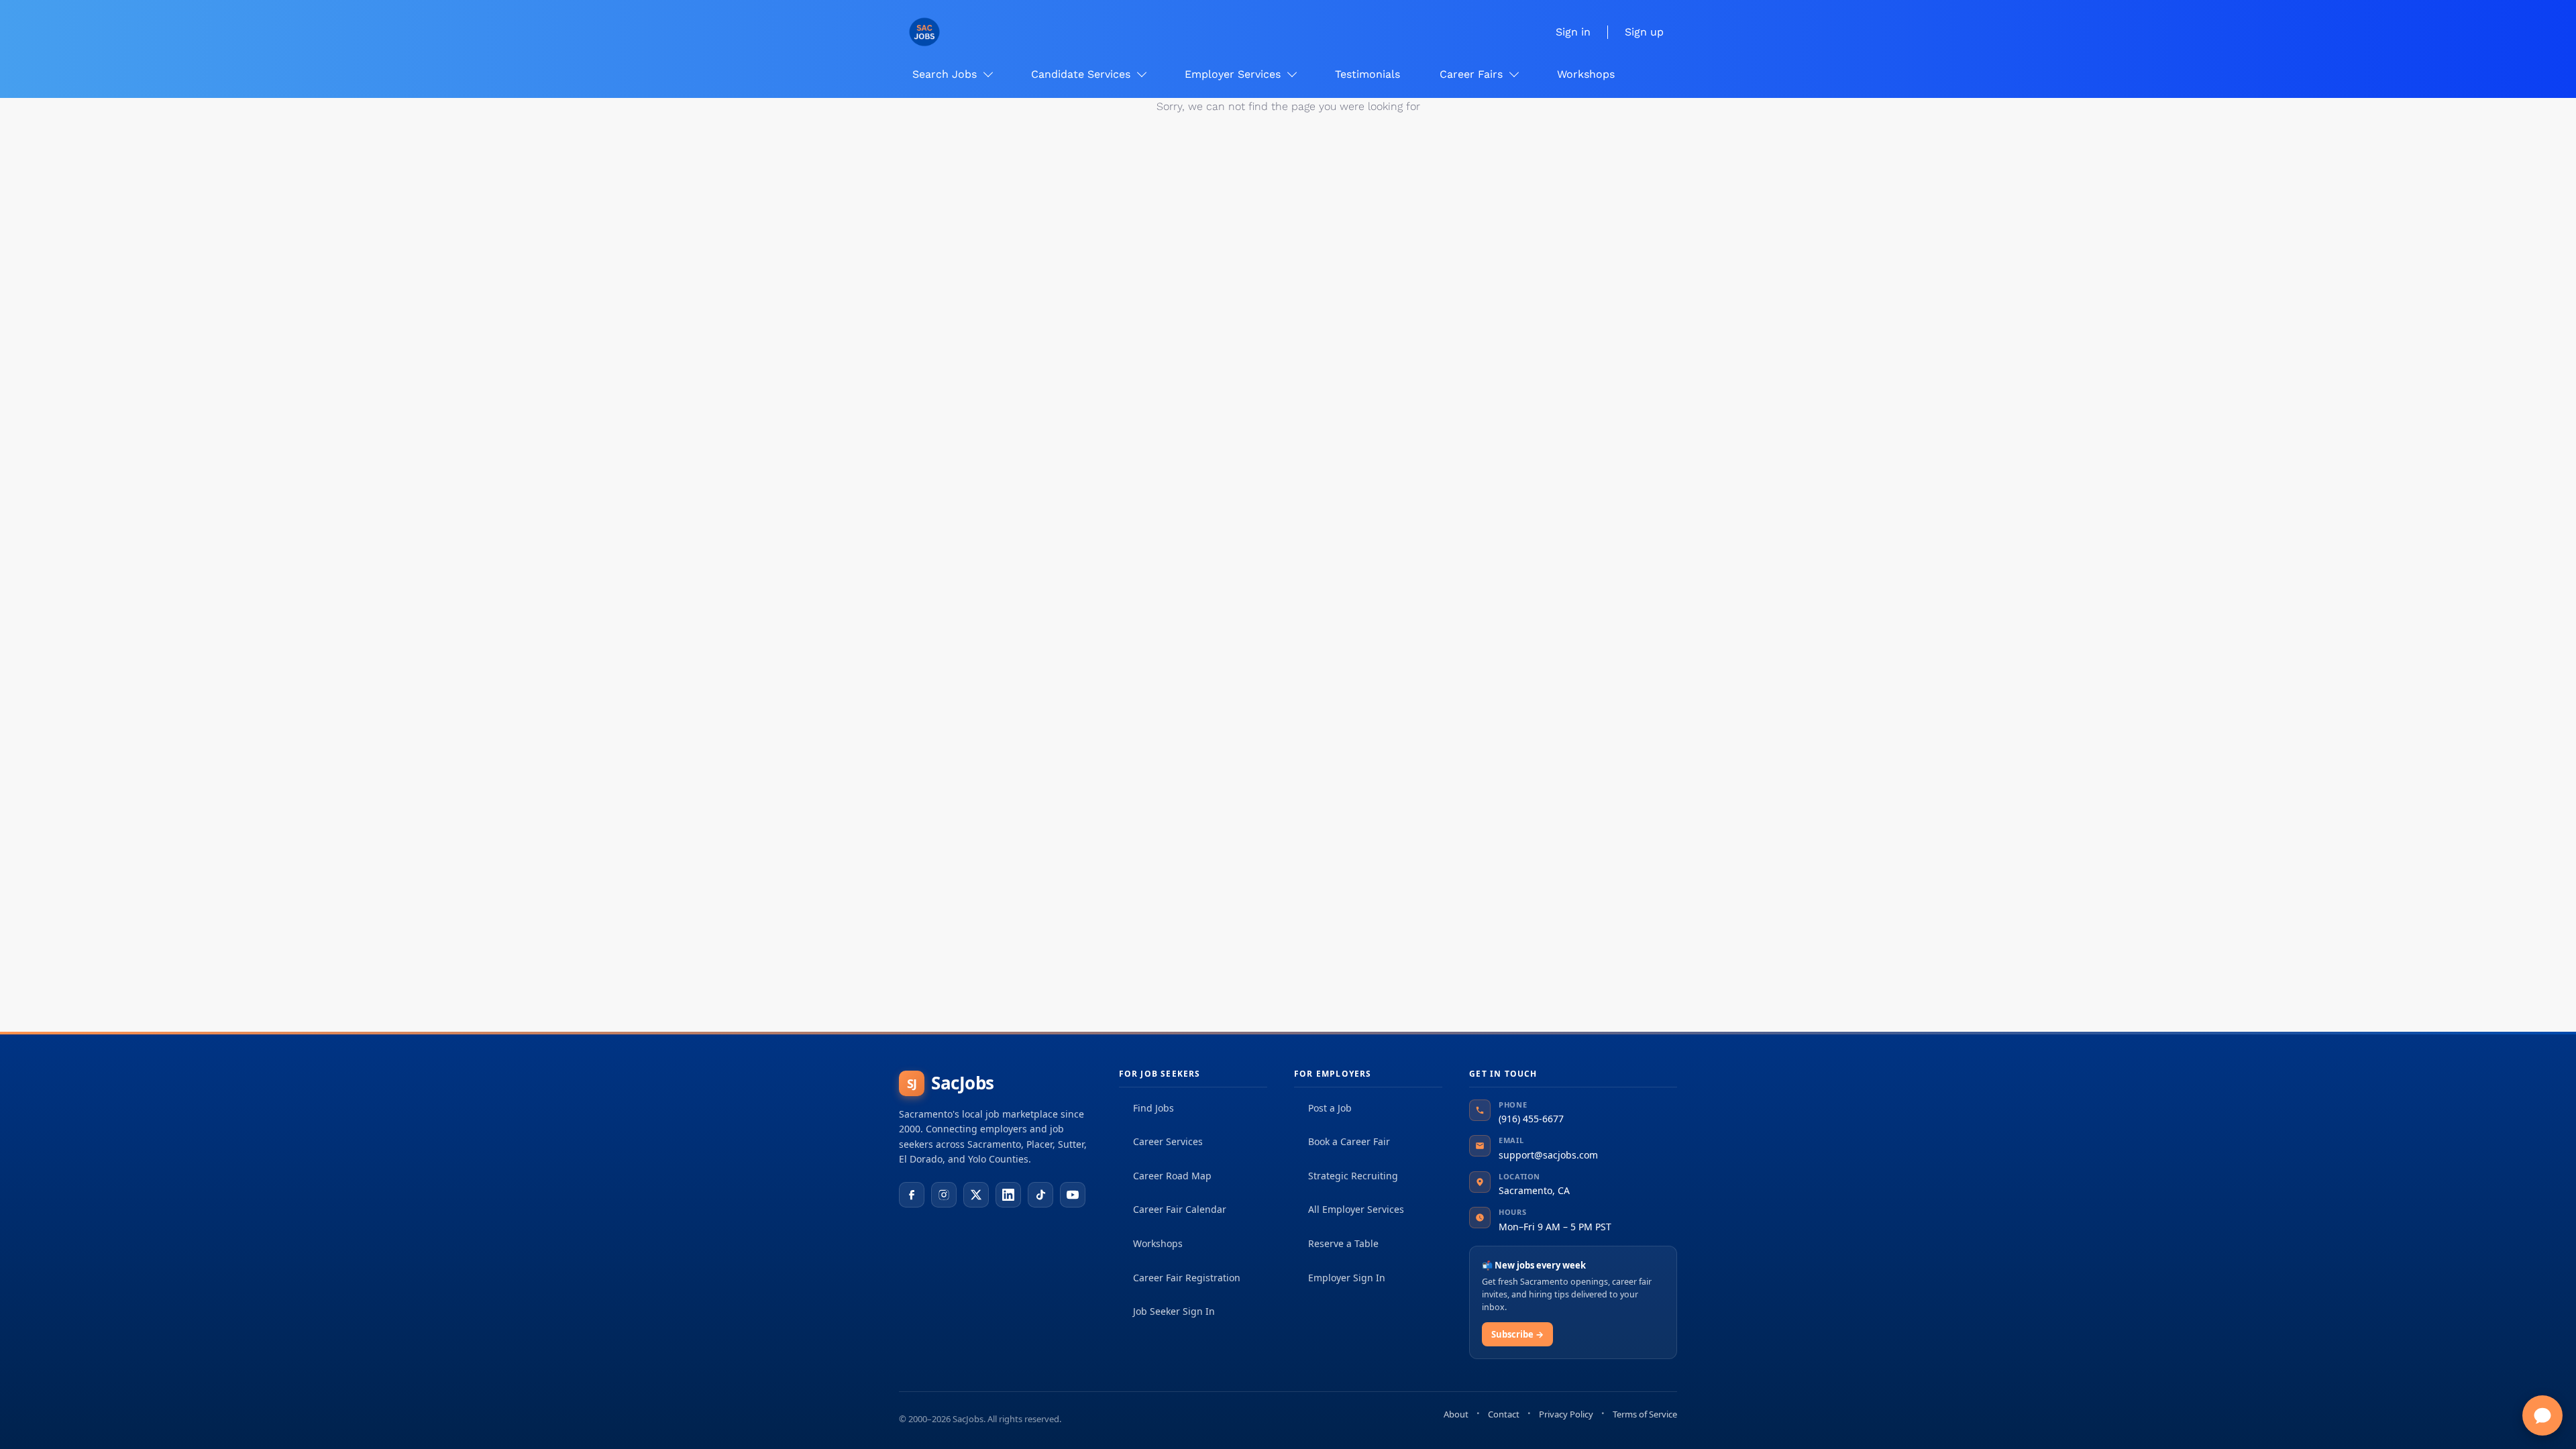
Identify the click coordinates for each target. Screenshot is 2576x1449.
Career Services (1168, 1141)
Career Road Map (1172, 1176)
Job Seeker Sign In (1174, 1311)
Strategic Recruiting (1353, 1176)
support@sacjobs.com (1548, 1155)
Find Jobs (1153, 1108)
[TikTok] (1040, 1195)
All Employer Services (1356, 1209)
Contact (1504, 1414)
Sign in (1573, 32)
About (1456, 1414)
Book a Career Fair (1349, 1141)
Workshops (1158, 1243)
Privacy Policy (1566, 1414)
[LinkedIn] (1008, 1195)
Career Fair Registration (1187, 1278)
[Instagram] (944, 1195)
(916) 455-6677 (1531, 1119)
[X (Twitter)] (976, 1195)
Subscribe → (1517, 1334)
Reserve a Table (1343, 1243)
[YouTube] (1073, 1195)
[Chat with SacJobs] (2542, 1415)
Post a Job (1330, 1108)
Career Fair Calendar (1180, 1209)
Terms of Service (1645, 1414)
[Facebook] (912, 1195)
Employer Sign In (1347, 1278)
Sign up (1644, 32)
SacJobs (951, 1083)
